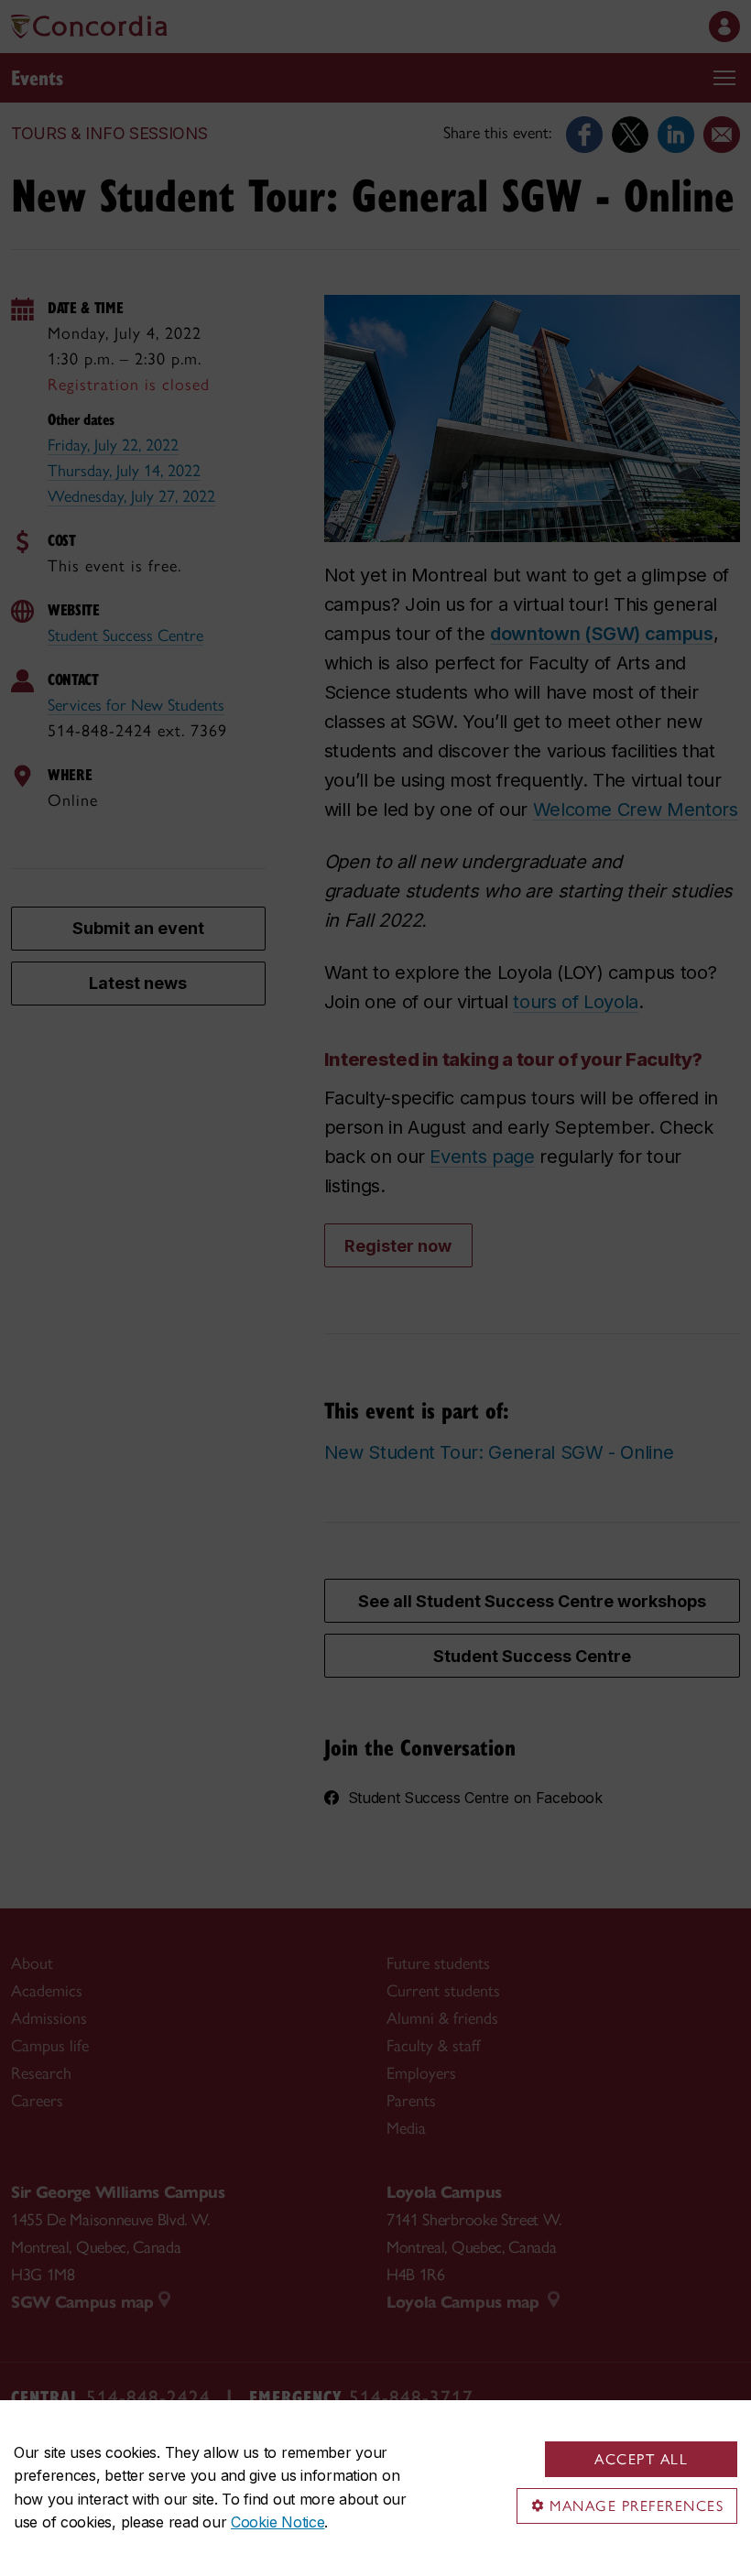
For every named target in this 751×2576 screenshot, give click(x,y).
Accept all (641, 2459)
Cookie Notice (278, 2522)
